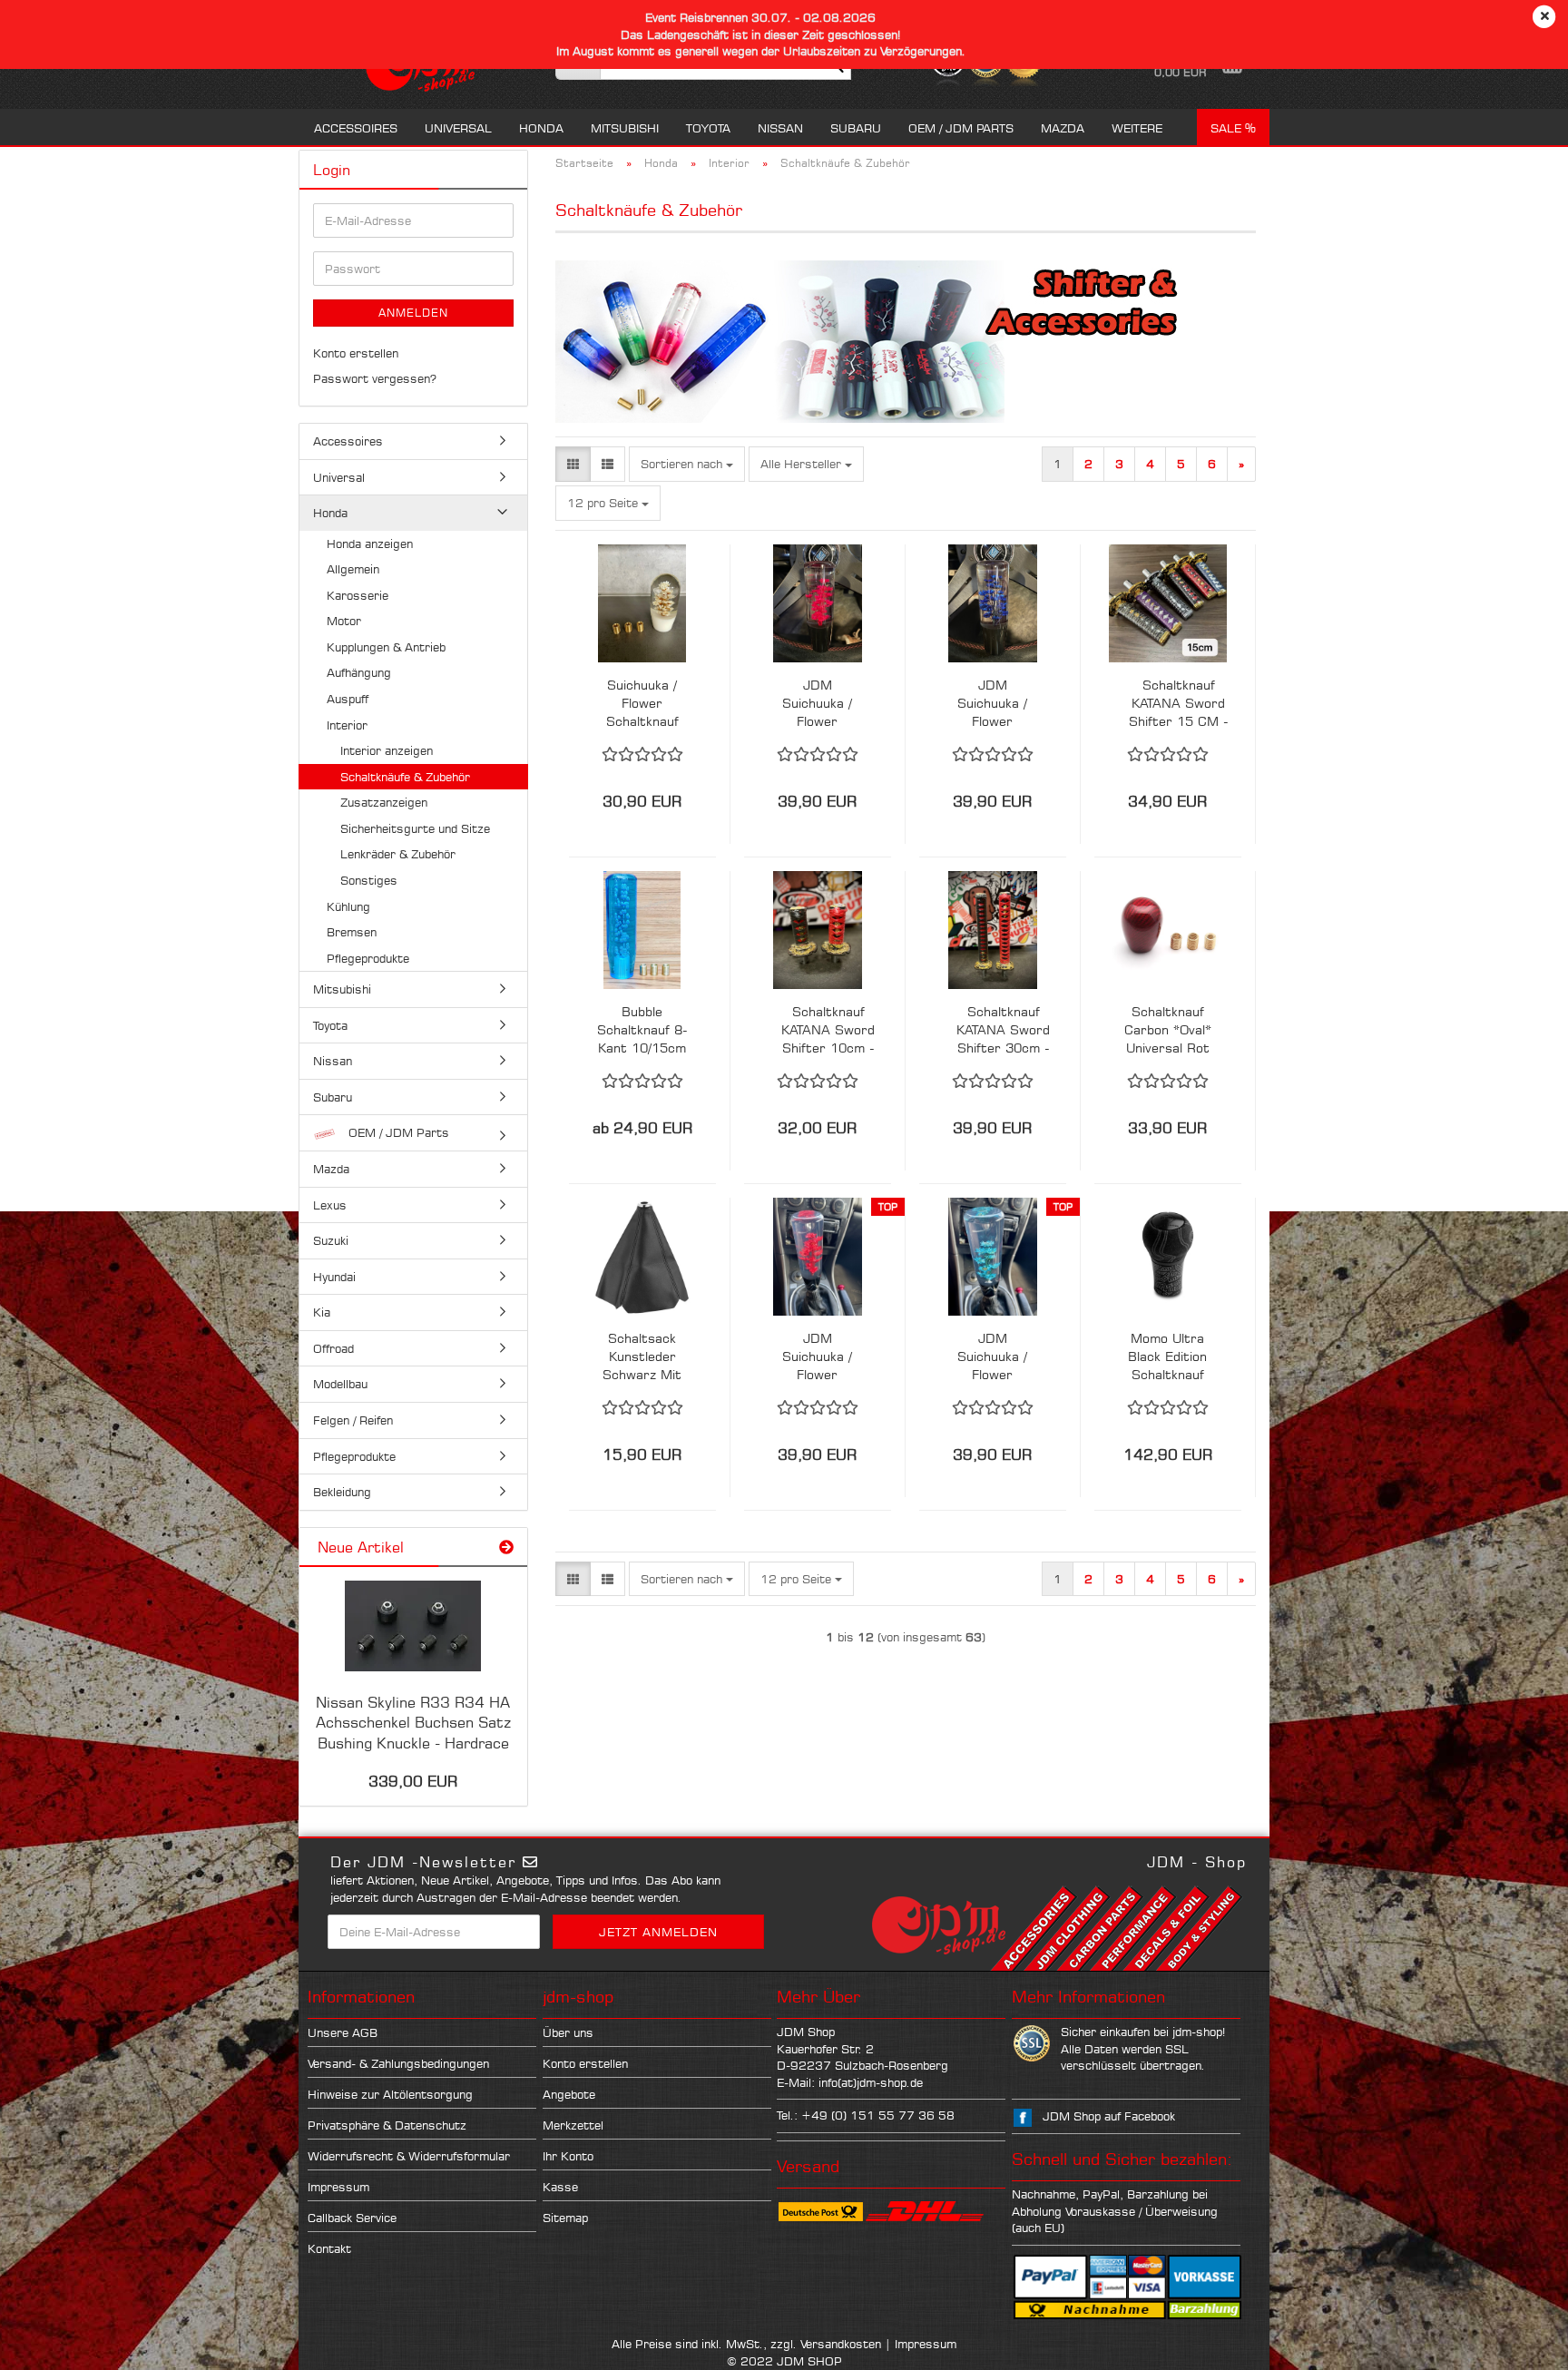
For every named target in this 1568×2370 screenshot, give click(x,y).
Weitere (1137, 128)
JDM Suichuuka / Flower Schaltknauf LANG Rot (818, 1357)
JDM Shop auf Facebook (1109, 2116)
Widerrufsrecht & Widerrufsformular (409, 2156)
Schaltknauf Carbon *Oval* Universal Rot (1168, 1029)
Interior (347, 725)
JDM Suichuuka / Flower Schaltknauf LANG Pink (818, 704)
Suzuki (331, 1240)
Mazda (1063, 128)
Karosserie (358, 595)
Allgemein (353, 569)
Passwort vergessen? (375, 378)
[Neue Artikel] (506, 1547)
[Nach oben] (1518, 2343)
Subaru (856, 128)
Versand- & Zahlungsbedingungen (398, 2063)
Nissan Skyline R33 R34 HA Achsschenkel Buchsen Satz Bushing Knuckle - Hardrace (413, 1723)
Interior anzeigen (387, 750)
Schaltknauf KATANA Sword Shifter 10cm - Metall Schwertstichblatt (828, 1030)
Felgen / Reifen (353, 1420)
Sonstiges (369, 880)
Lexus (330, 1205)
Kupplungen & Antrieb (386, 647)
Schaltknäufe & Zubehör (405, 777)
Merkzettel (573, 2125)
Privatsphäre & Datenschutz (387, 2125)
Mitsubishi (625, 128)
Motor (344, 621)
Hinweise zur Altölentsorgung (390, 2094)
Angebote (569, 2094)
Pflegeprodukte (368, 958)
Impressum (338, 2187)
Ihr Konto (568, 2156)
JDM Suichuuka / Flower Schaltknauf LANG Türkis (993, 1357)
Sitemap (565, 2218)
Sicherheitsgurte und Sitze (415, 828)
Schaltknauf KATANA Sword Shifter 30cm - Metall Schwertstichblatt (1004, 1030)
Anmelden (413, 313)
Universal (458, 128)
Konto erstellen (356, 353)
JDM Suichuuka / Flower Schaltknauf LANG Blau (993, 704)
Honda (541, 128)
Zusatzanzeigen (384, 802)
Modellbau (340, 1384)
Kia (322, 1312)
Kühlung (348, 906)
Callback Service (352, 2218)
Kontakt (329, 2248)
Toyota (708, 128)
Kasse (560, 2187)
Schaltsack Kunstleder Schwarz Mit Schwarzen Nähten (642, 1357)
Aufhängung (359, 672)
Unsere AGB (343, 2032)
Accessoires (356, 128)
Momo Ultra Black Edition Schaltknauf (1167, 1356)
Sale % (1233, 128)
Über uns (568, 2032)
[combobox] (687, 464)
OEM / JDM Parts (961, 128)
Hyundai (334, 1277)
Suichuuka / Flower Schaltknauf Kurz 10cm (642, 704)
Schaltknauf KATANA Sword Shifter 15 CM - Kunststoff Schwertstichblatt (1179, 704)
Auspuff (348, 699)
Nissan (780, 128)
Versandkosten (841, 2344)
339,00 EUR (413, 1781)
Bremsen (352, 932)
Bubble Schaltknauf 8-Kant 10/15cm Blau (642, 1030)
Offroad (333, 1348)
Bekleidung (342, 1492)
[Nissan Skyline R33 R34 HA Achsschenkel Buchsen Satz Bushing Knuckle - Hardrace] (413, 1626)
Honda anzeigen (370, 544)
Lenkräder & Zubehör (398, 854)
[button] (573, 464)
